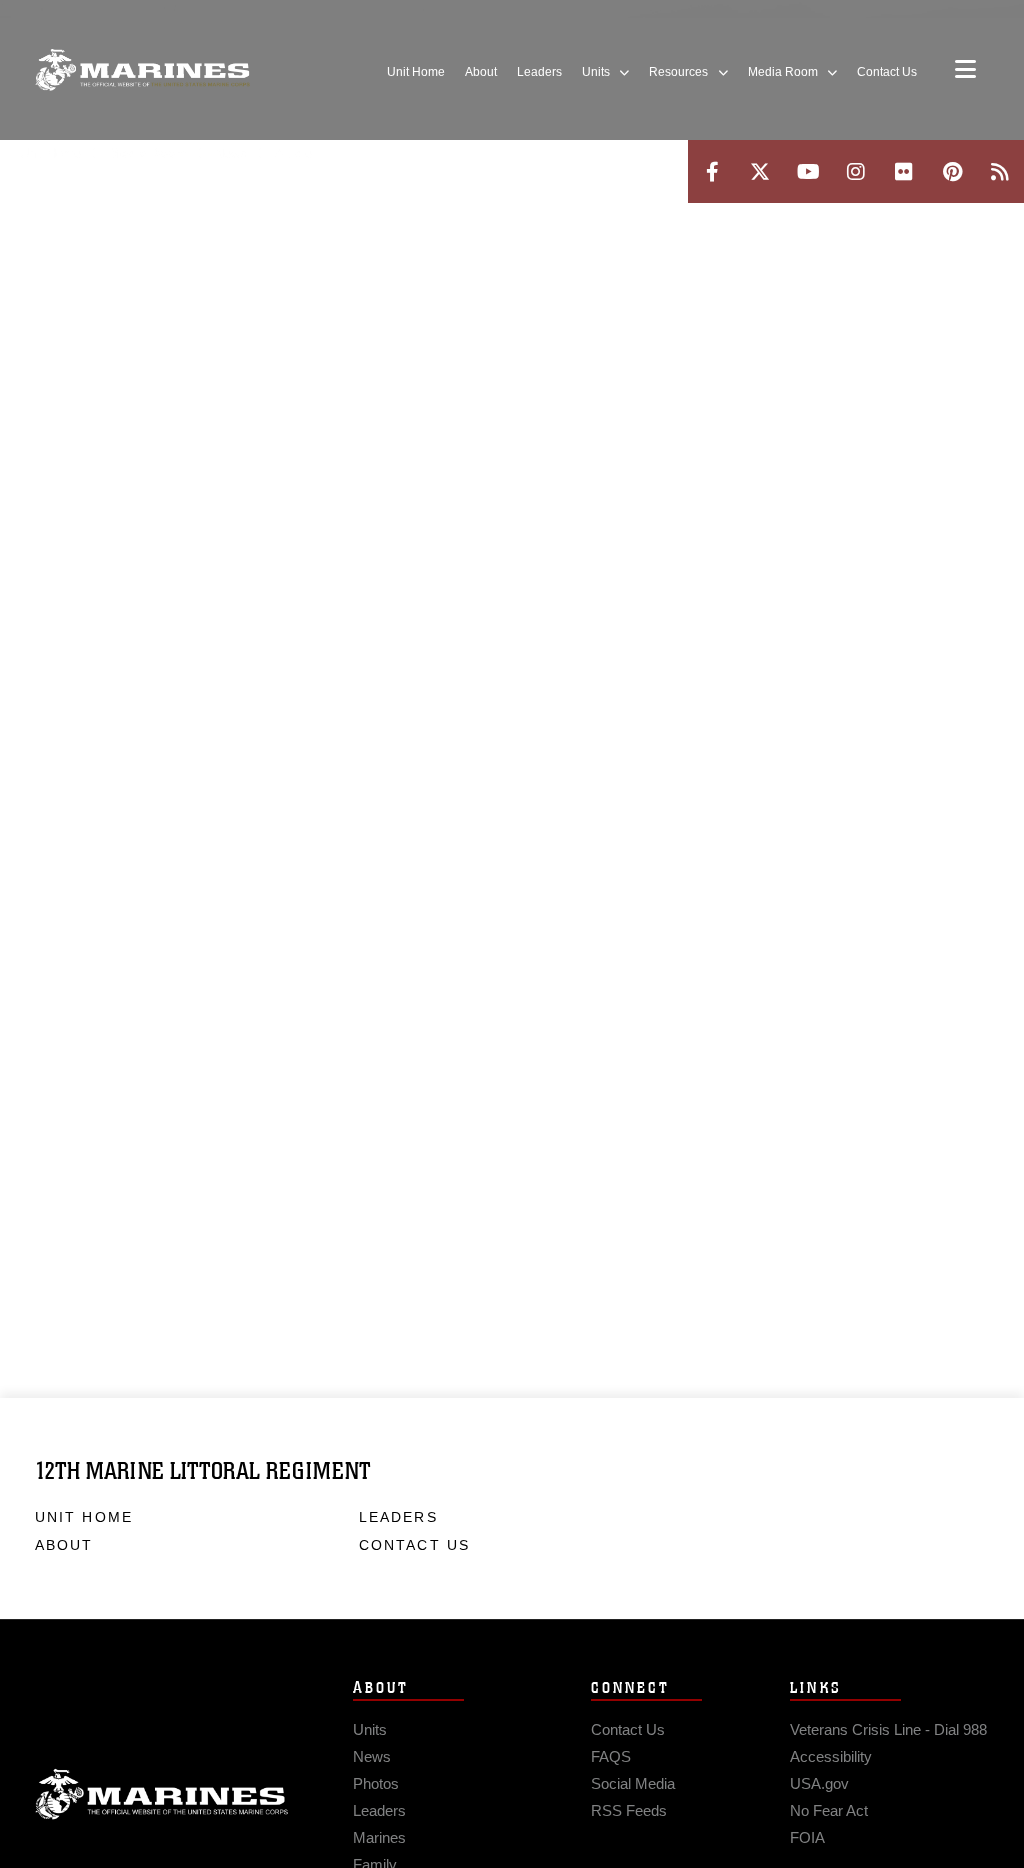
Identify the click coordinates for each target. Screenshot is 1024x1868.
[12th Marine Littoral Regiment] (142, 70)
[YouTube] (808, 171)
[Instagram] (856, 171)
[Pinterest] (952, 171)
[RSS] (1000, 171)
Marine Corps (162, 1795)
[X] (760, 171)
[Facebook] (712, 171)
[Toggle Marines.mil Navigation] (965, 71)
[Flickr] (904, 171)
